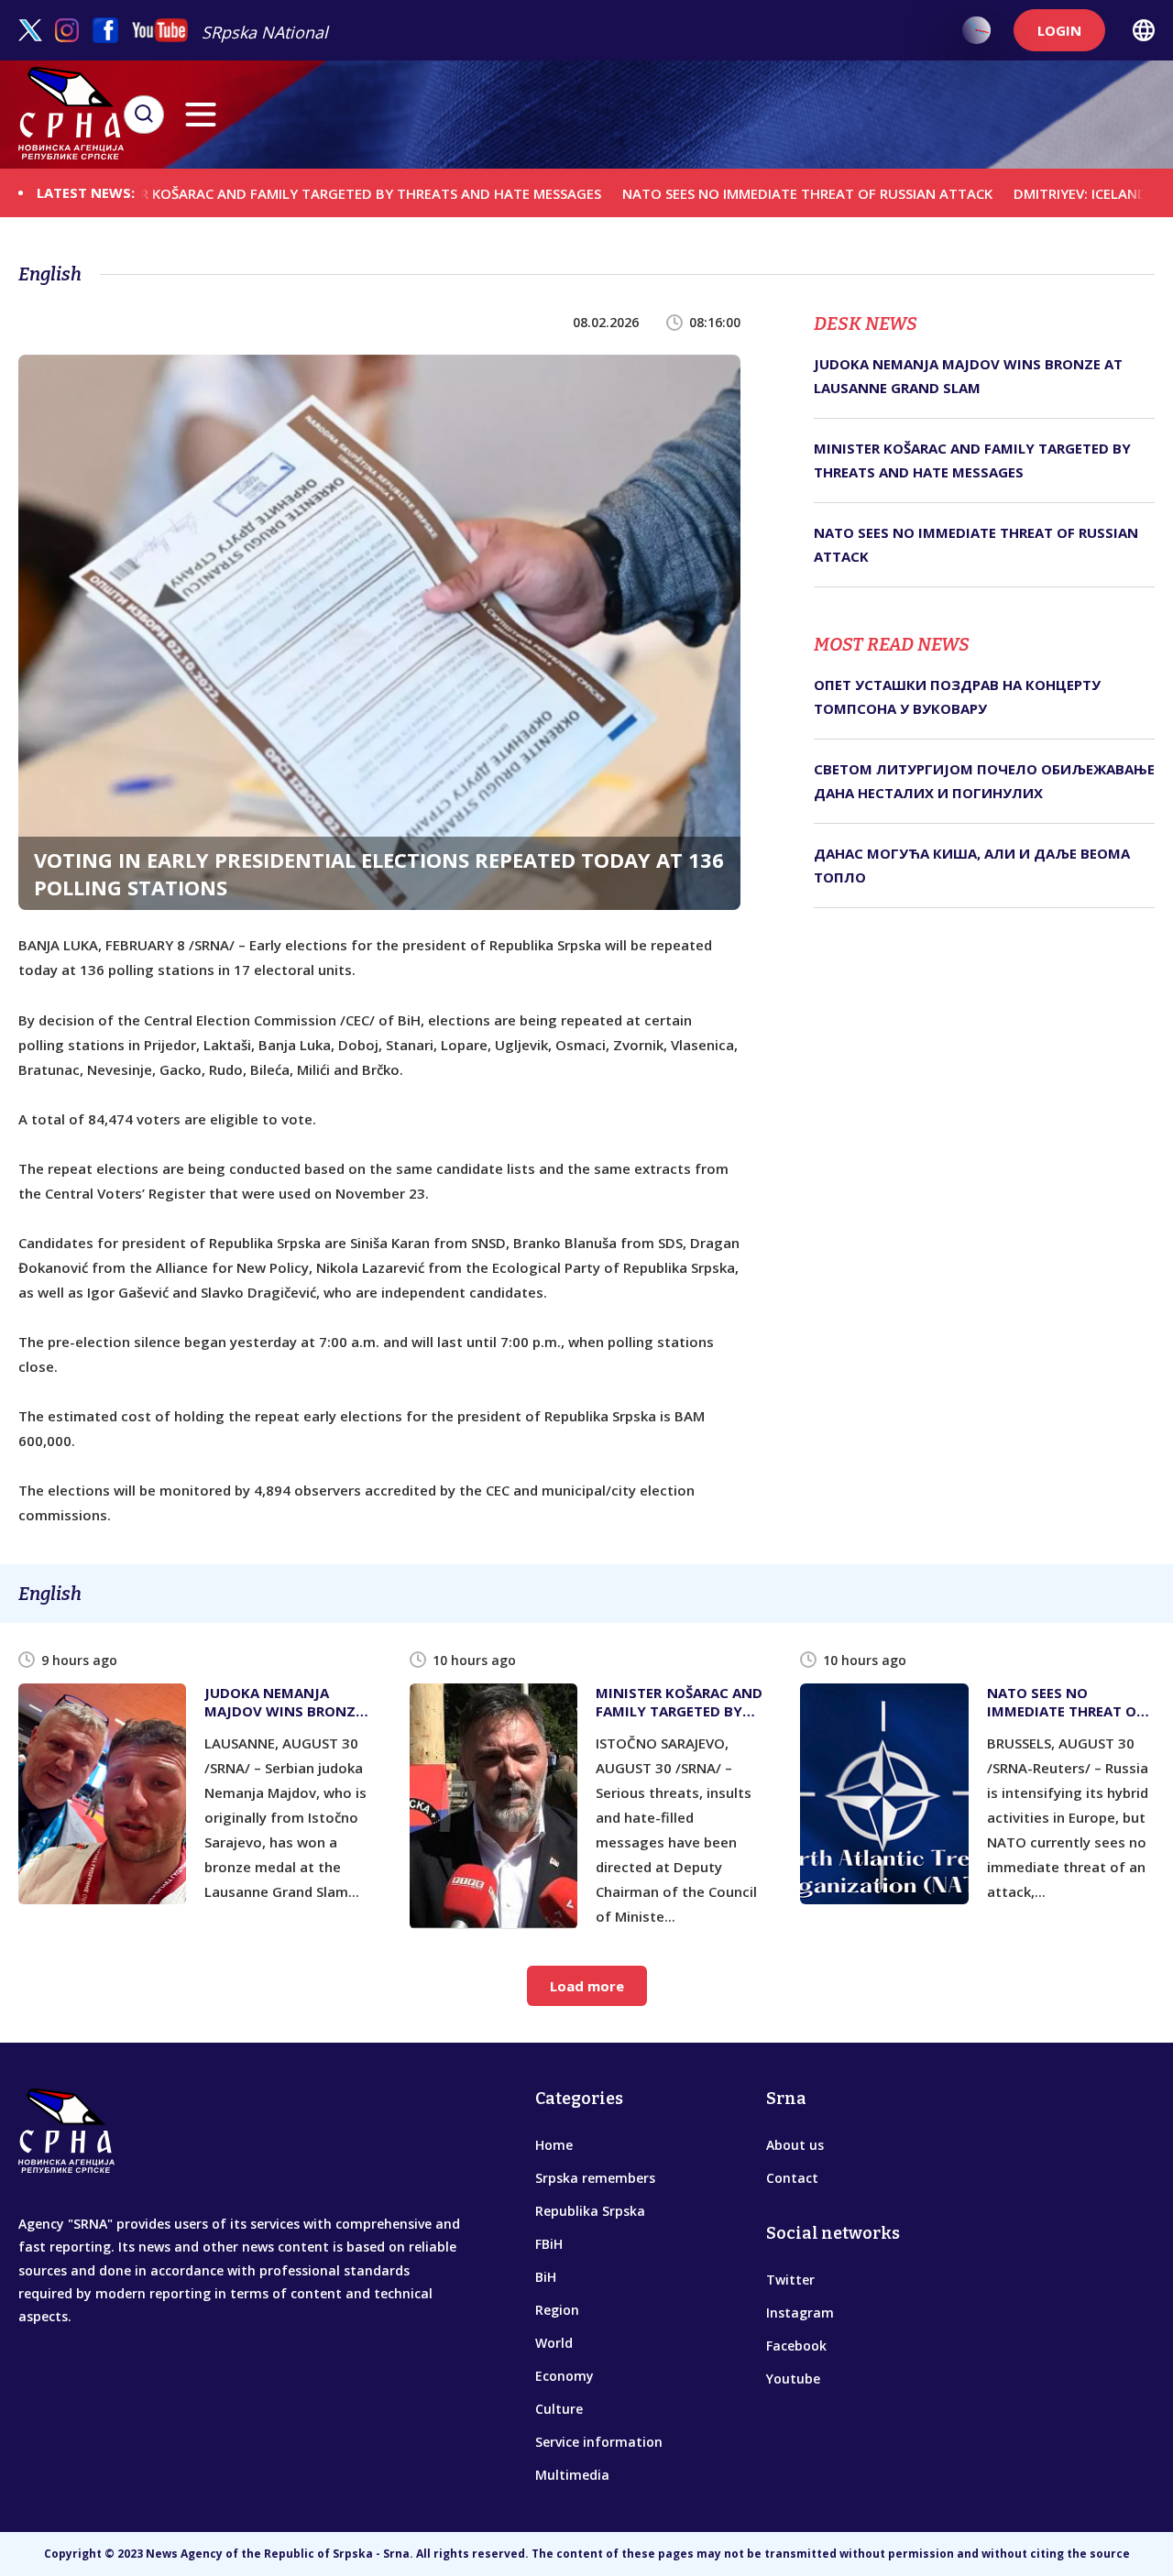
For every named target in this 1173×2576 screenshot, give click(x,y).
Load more (587, 1986)
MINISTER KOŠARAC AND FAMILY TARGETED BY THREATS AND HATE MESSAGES (270, 192)
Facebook (796, 2346)
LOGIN (1059, 30)
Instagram (800, 2313)
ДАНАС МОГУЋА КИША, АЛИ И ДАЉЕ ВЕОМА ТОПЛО (972, 865)
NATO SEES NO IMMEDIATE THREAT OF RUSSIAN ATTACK (733, 192)
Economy (565, 2376)
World (554, 2343)
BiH (546, 2277)
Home (554, 2145)
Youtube (793, 2379)
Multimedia (572, 2475)
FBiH (549, 2244)
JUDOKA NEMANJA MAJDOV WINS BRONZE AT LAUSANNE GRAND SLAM (968, 376)
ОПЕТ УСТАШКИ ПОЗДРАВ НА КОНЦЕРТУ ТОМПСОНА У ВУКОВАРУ (957, 696)
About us (795, 2145)
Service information (599, 2442)
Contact (792, 2178)
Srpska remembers (595, 2178)
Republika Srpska (590, 2211)
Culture (559, 2409)
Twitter (790, 2280)
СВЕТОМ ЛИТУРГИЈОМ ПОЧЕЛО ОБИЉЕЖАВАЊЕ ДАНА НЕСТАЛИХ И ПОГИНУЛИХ (984, 781)
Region (557, 2310)
